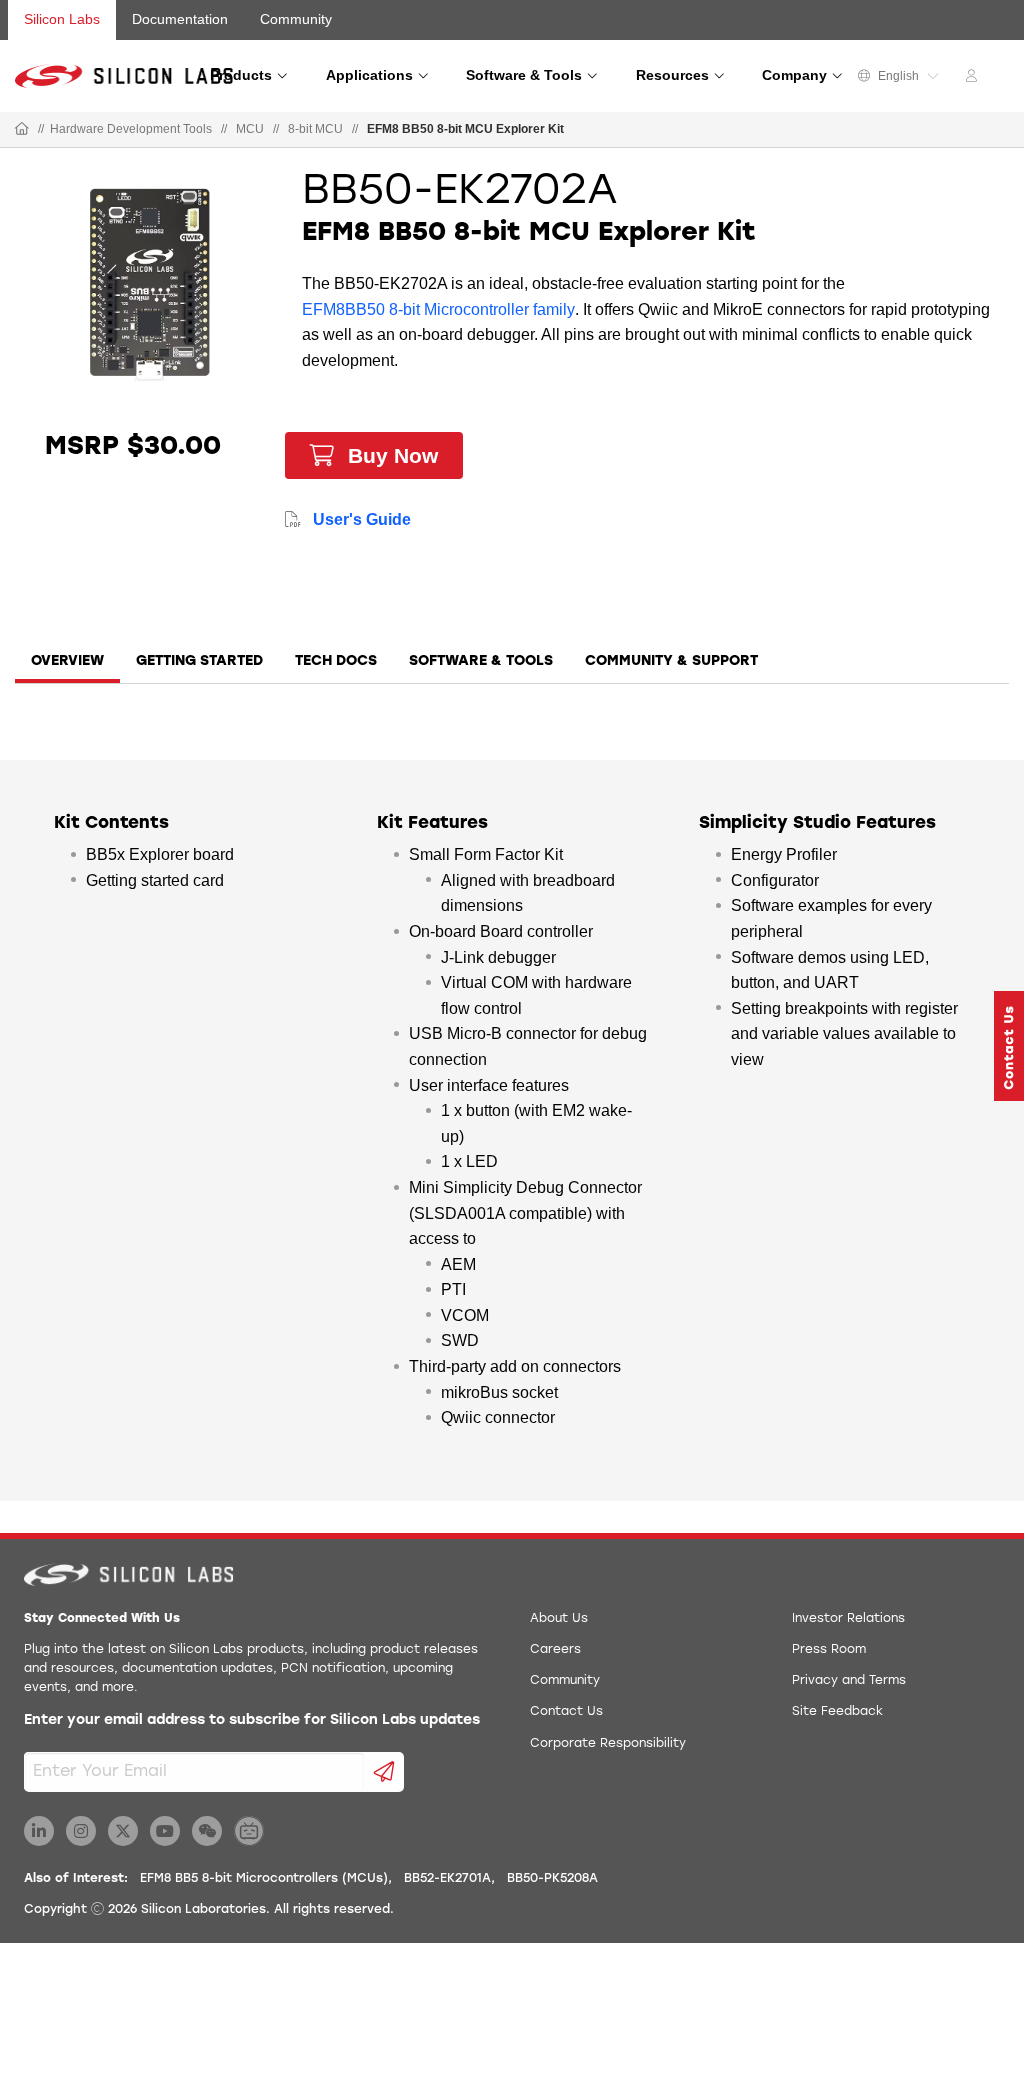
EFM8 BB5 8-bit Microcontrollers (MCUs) (264, 1879)
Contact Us (566, 1712)
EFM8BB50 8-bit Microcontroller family (438, 309)
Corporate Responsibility (608, 1744)
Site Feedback (837, 1712)
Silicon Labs (62, 19)
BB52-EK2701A (447, 1879)
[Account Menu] (974, 79)
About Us (559, 1619)
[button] (1009, 1046)
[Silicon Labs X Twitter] (123, 1831)
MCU (250, 129)
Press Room (829, 1650)
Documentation (180, 19)
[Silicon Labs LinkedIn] (39, 1831)
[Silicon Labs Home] (22, 130)
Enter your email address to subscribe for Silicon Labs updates (252, 1720)
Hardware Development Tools (131, 129)
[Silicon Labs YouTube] (165, 1831)
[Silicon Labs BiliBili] (249, 1831)
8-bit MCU (315, 129)
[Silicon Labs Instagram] (81, 1831)
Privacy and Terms (849, 1681)
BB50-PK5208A (552, 1879)
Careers (555, 1650)
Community (296, 19)
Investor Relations (848, 1619)
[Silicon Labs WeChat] (207, 1831)
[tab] (67, 668)
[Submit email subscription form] (384, 1772)
